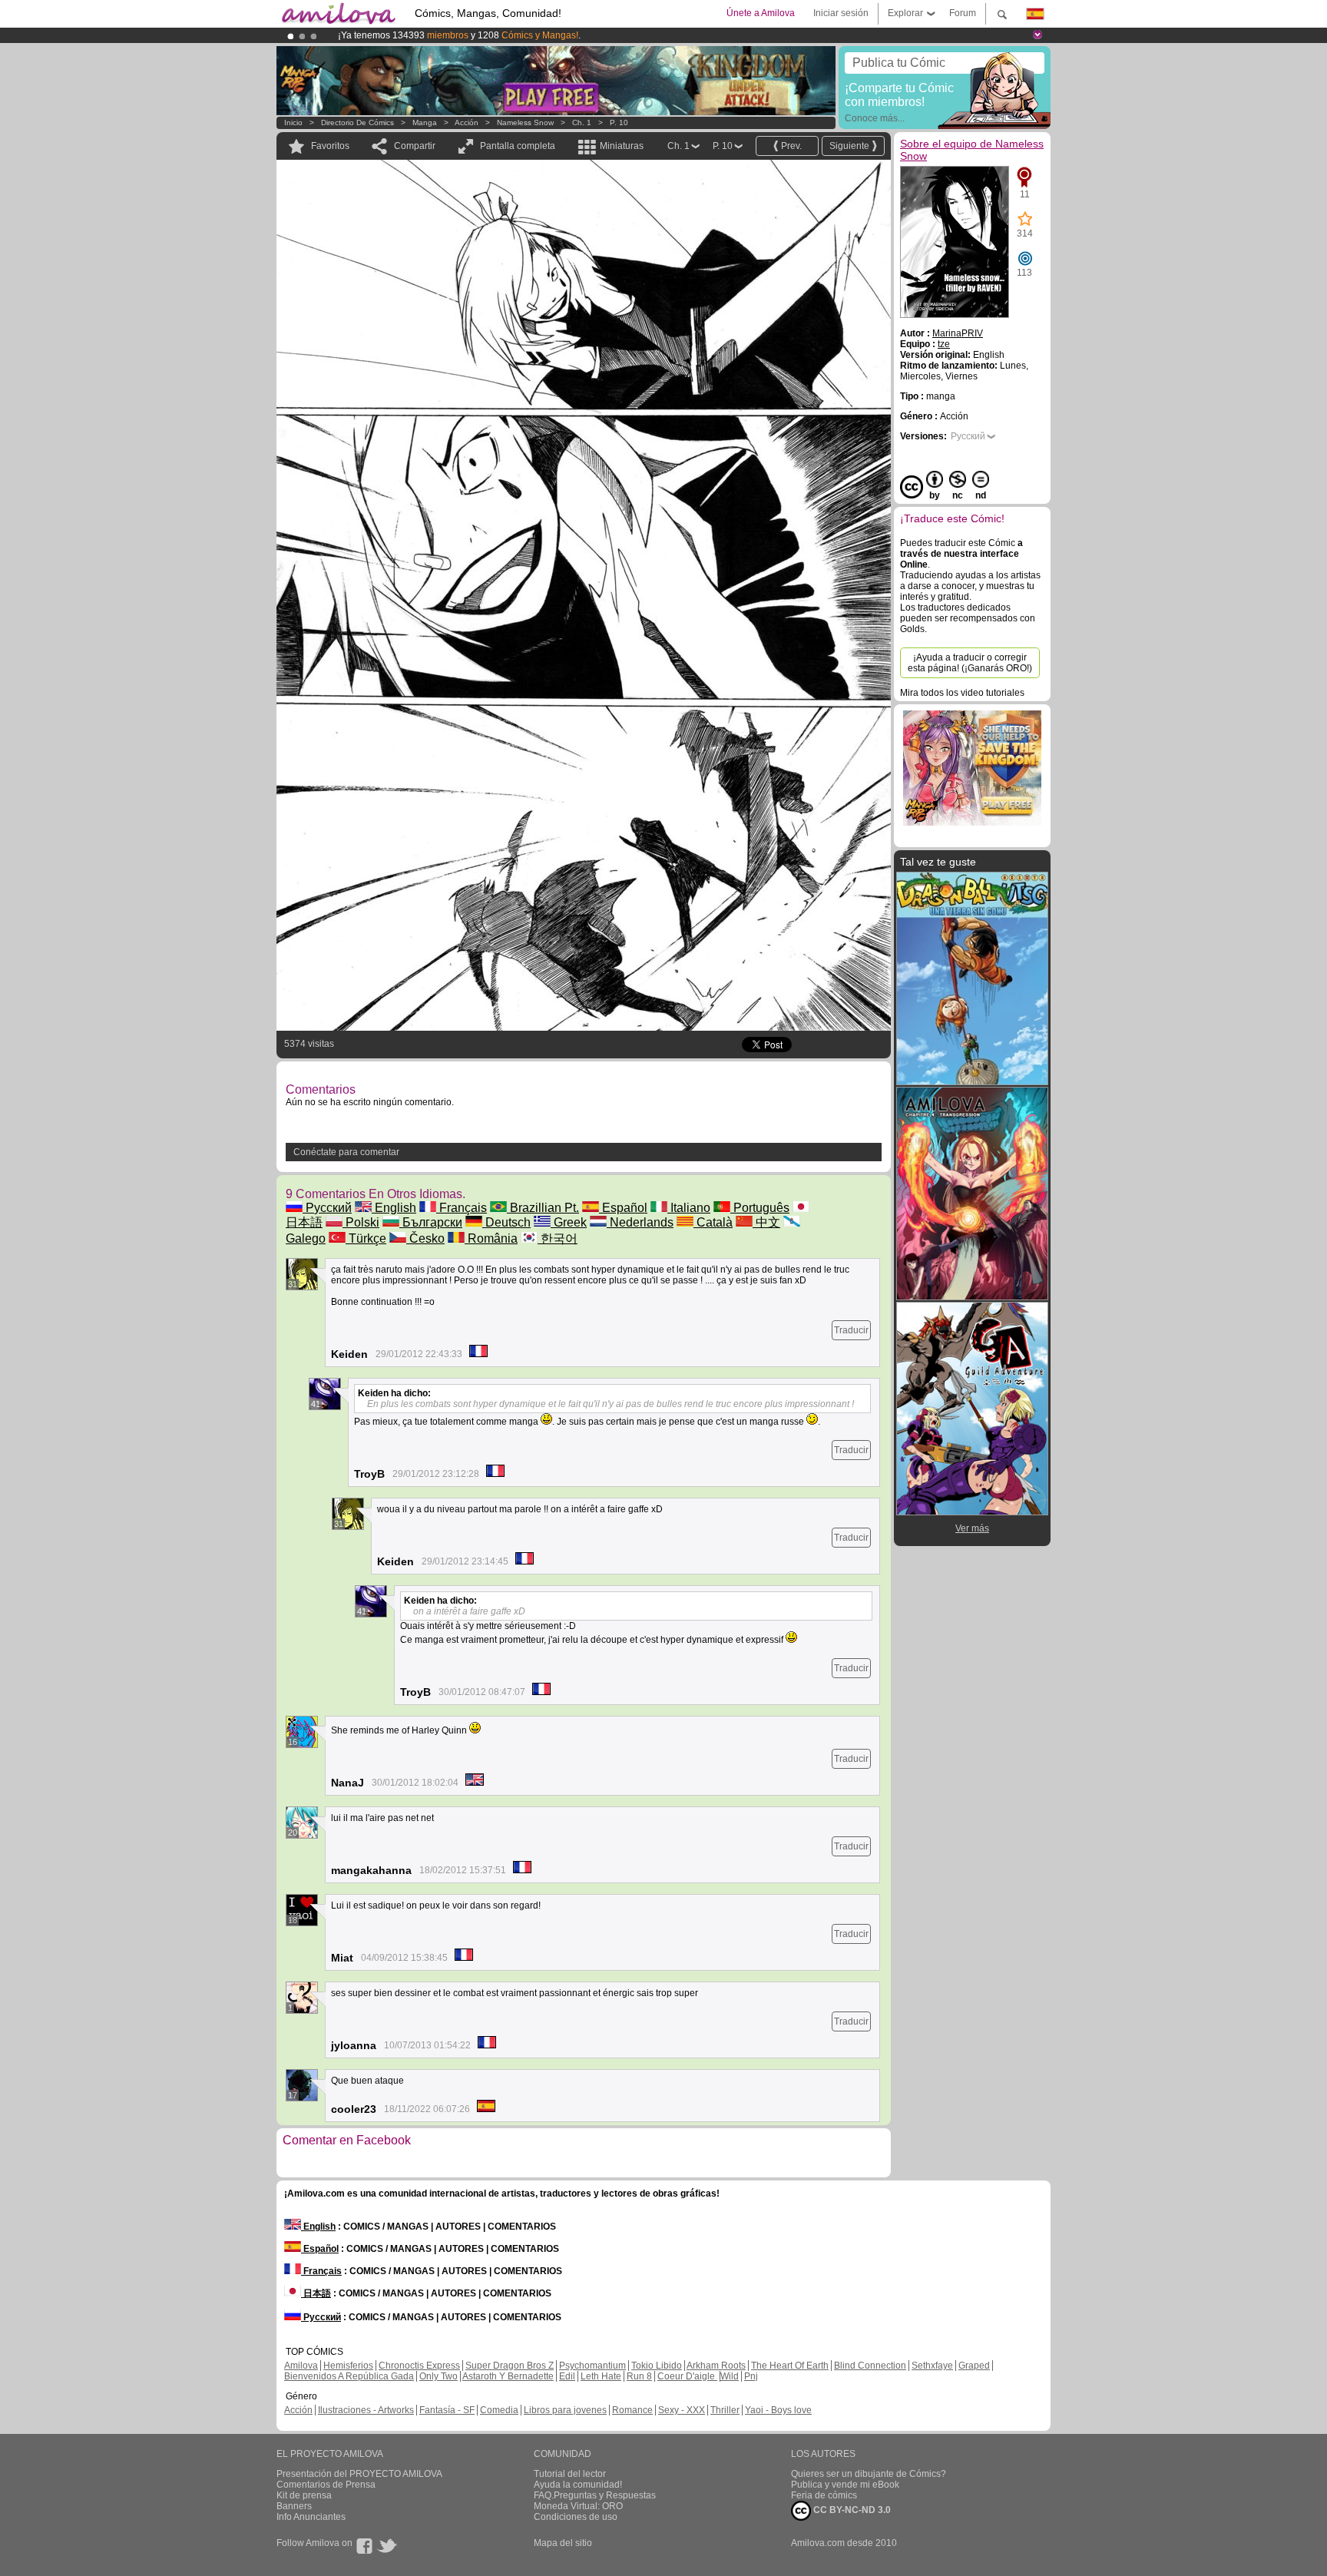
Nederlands (640, 1222)
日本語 (316, 2293)
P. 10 (619, 123)
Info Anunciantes (311, 2517)
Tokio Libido (657, 2366)
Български (431, 1222)
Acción (467, 123)
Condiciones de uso (576, 2517)
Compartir (415, 146)
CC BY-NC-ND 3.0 (851, 2510)
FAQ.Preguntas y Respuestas (595, 2495)
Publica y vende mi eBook (845, 2485)
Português (760, 1208)
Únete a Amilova (761, 13)
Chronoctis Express (419, 2366)
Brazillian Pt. (543, 1208)
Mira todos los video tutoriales (962, 693)
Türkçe (366, 1238)
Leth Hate (601, 2376)
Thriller (725, 2410)
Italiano (689, 1208)
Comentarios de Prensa (326, 2485)
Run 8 (639, 2376)
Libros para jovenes (565, 2410)
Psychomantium (592, 2366)
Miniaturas (622, 146)
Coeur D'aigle (687, 2376)
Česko (425, 1238)
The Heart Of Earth (790, 2366)
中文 (766, 1222)
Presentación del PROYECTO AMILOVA (359, 2474)
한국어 (558, 1238)
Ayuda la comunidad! (578, 2485)
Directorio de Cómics (357, 123)
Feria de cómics (824, 2495)
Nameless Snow (525, 123)
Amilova (301, 2366)
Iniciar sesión (841, 13)
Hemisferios (348, 2366)
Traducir (851, 1330)
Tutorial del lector (570, 2474)
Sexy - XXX (682, 2410)
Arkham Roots (716, 2366)
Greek (569, 1222)
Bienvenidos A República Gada (349, 2376)
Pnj (751, 2376)
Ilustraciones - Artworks (366, 2410)
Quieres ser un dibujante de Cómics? (869, 2474)
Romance (632, 2410)
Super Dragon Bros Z (510, 2366)
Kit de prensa (304, 2495)
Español (623, 1208)
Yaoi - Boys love (778, 2410)
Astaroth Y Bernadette (508, 2376)
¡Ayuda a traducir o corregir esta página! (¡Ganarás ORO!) (970, 663)
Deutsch (506, 1222)
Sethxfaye (932, 2366)
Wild (730, 2376)
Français (462, 1208)
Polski (361, 1222)
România (491, 1238)
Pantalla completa (518, 146)
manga (425, 123)
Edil (567, 2376)
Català (713, 1222)
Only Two (438, 2376)
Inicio (293, 123)
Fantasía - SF (447, 2410)
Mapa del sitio (563, 2543)
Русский (327, 1208)
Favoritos (330, 146)
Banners (294, 2506)
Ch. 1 (582, 123)
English (394, 1208)
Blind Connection (870, 2366)
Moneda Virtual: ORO (578, 2506)
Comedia (499, 2410)
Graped (974, 2366)
